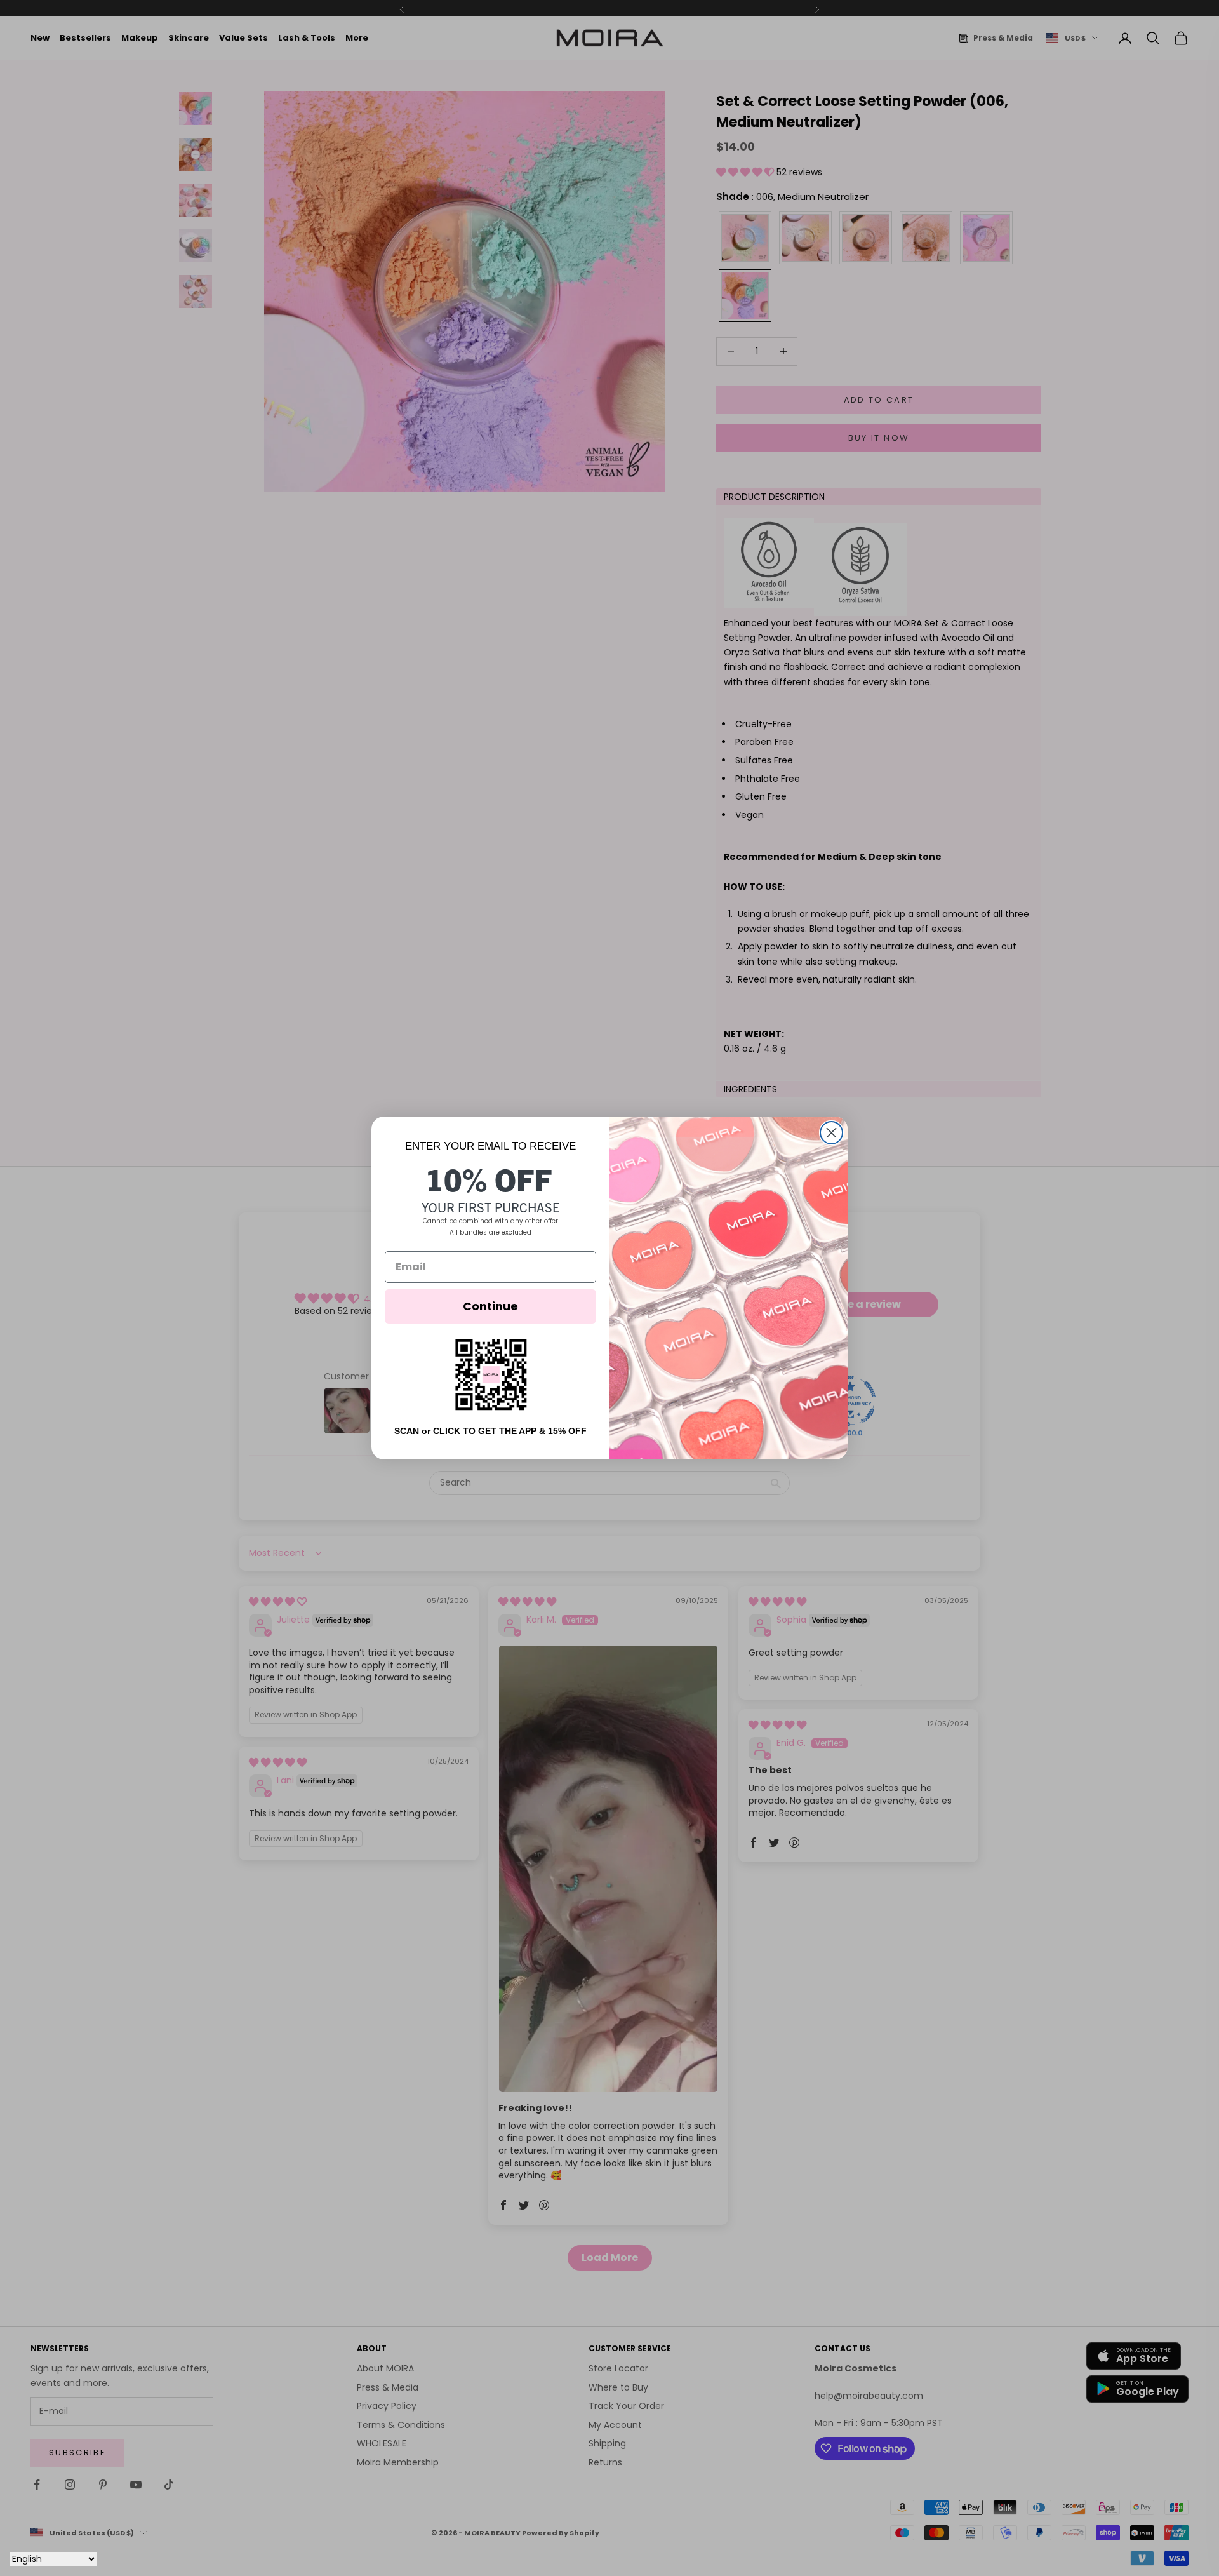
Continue (490, 1306)
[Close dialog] (831, 1133)
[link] (491, 1375)
